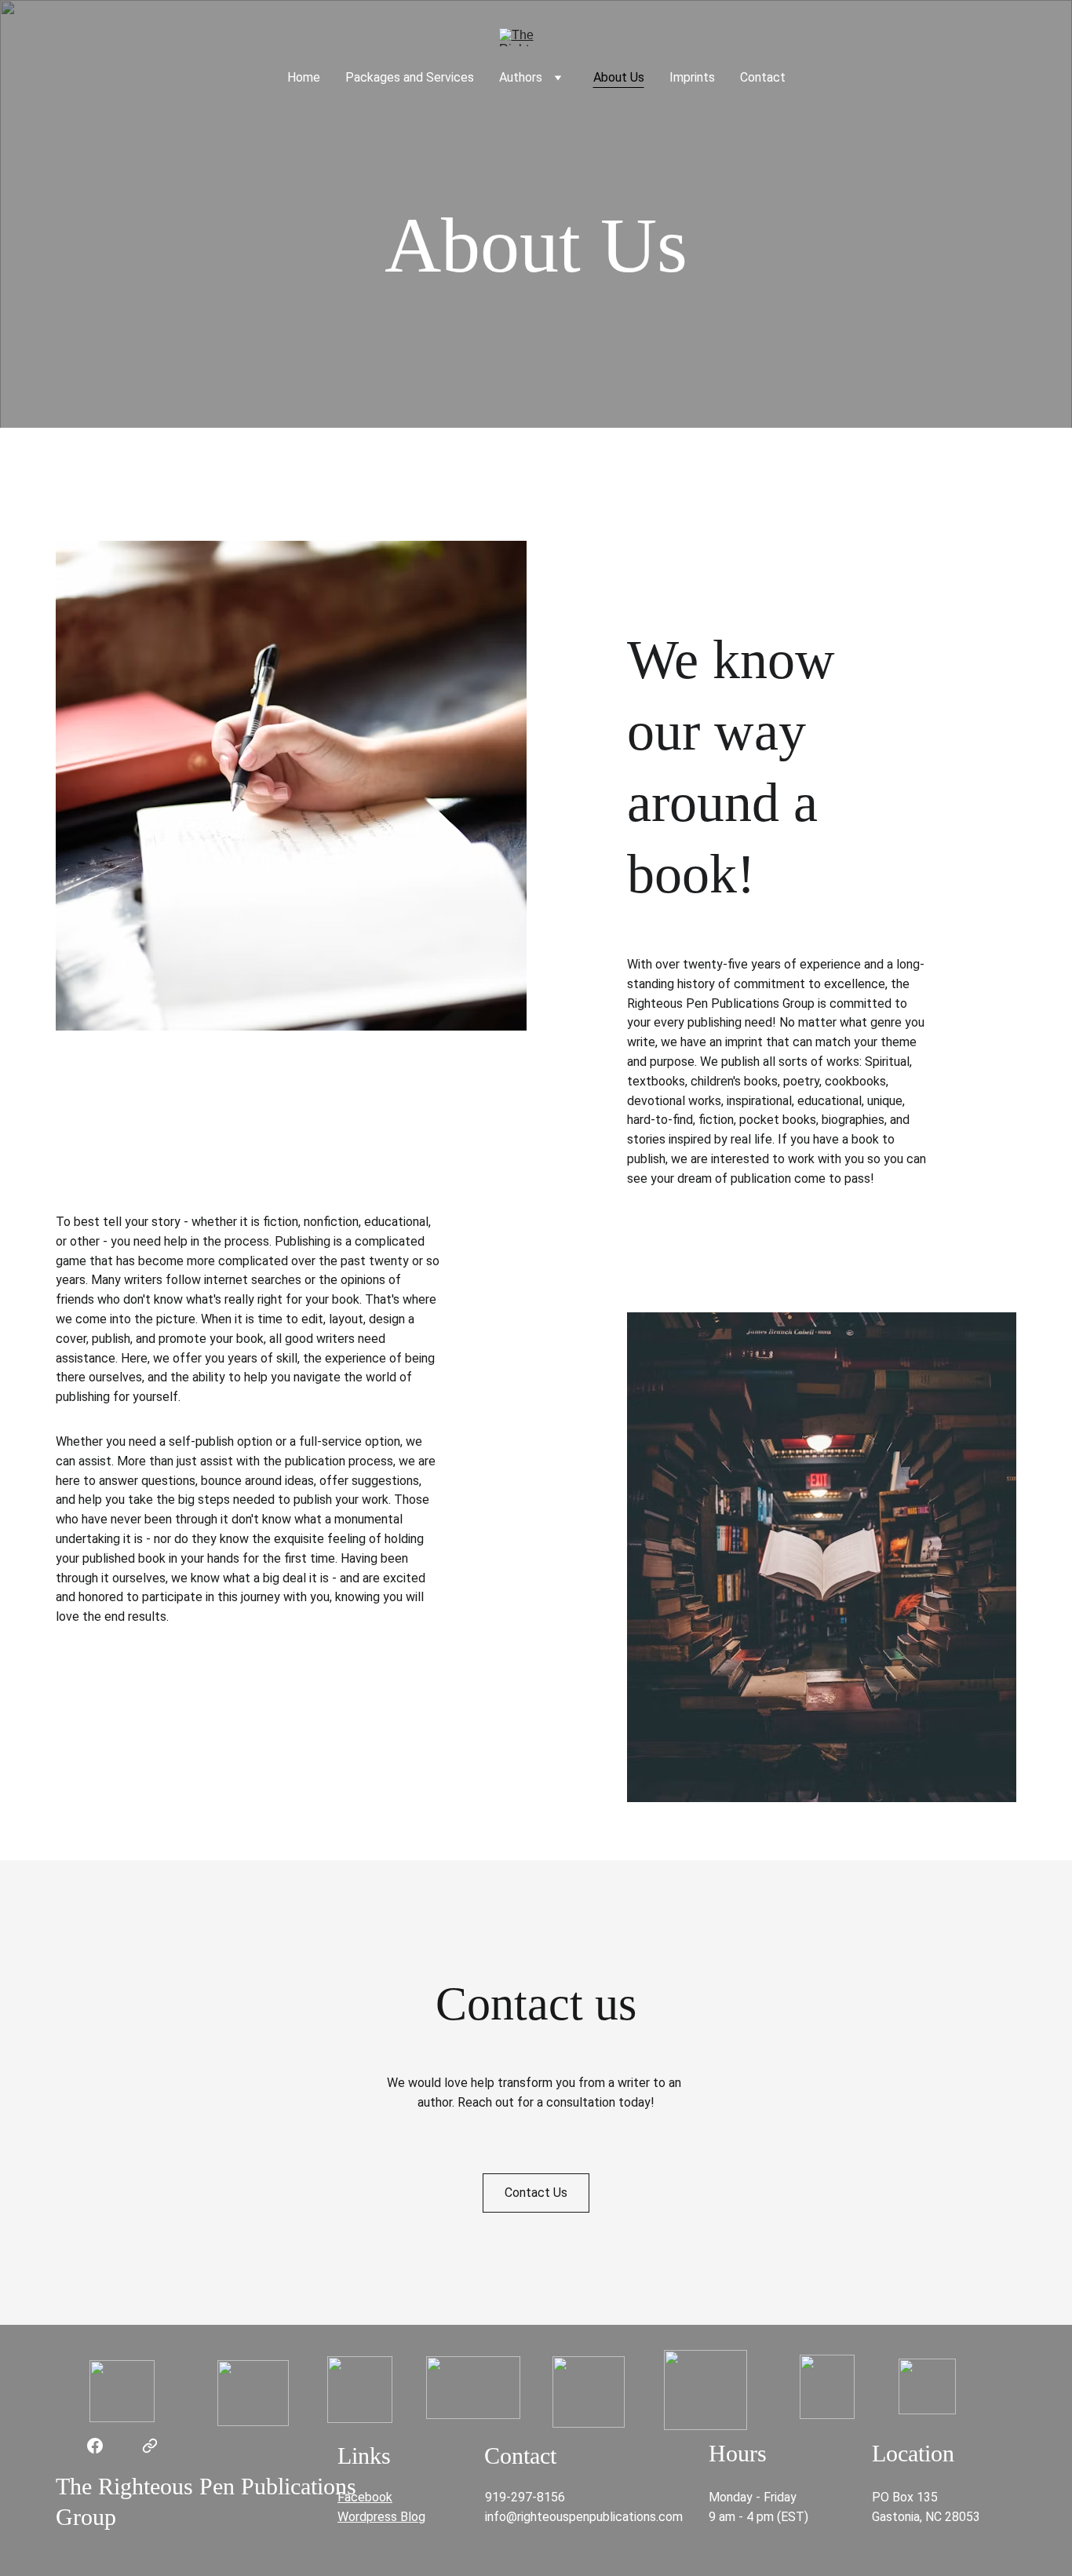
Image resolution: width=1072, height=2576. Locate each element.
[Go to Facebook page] (95, 2446)
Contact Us (536, 2193)
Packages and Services (410, 77)
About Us (619, 77)
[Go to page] (150, 2446)
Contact (763, 77)
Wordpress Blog (381, 2517)
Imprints (692, 77)
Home (304, 77)
